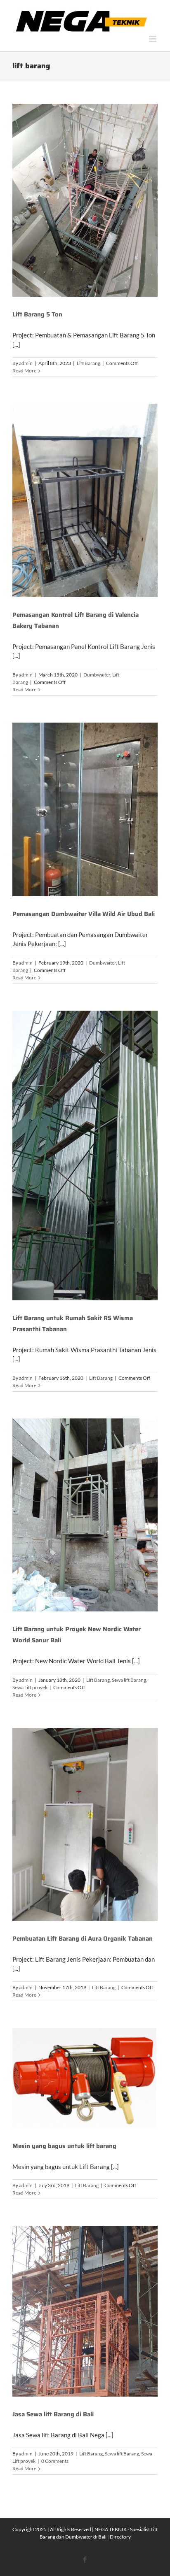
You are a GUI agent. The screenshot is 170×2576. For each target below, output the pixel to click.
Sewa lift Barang (129, 1680)
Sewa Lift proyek (30, 1687)
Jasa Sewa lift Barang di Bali (53, 2414)
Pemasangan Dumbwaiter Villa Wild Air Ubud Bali (84, 914)
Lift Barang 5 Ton (37, 314)
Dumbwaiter (97, 675)
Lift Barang (89, 363)
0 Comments (55, 2461)
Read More (24, 371)
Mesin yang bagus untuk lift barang (64, 2146)
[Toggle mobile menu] (153, 39)
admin (26, 363)
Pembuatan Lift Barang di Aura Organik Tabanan (83, 1939)
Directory (120, 2537)
